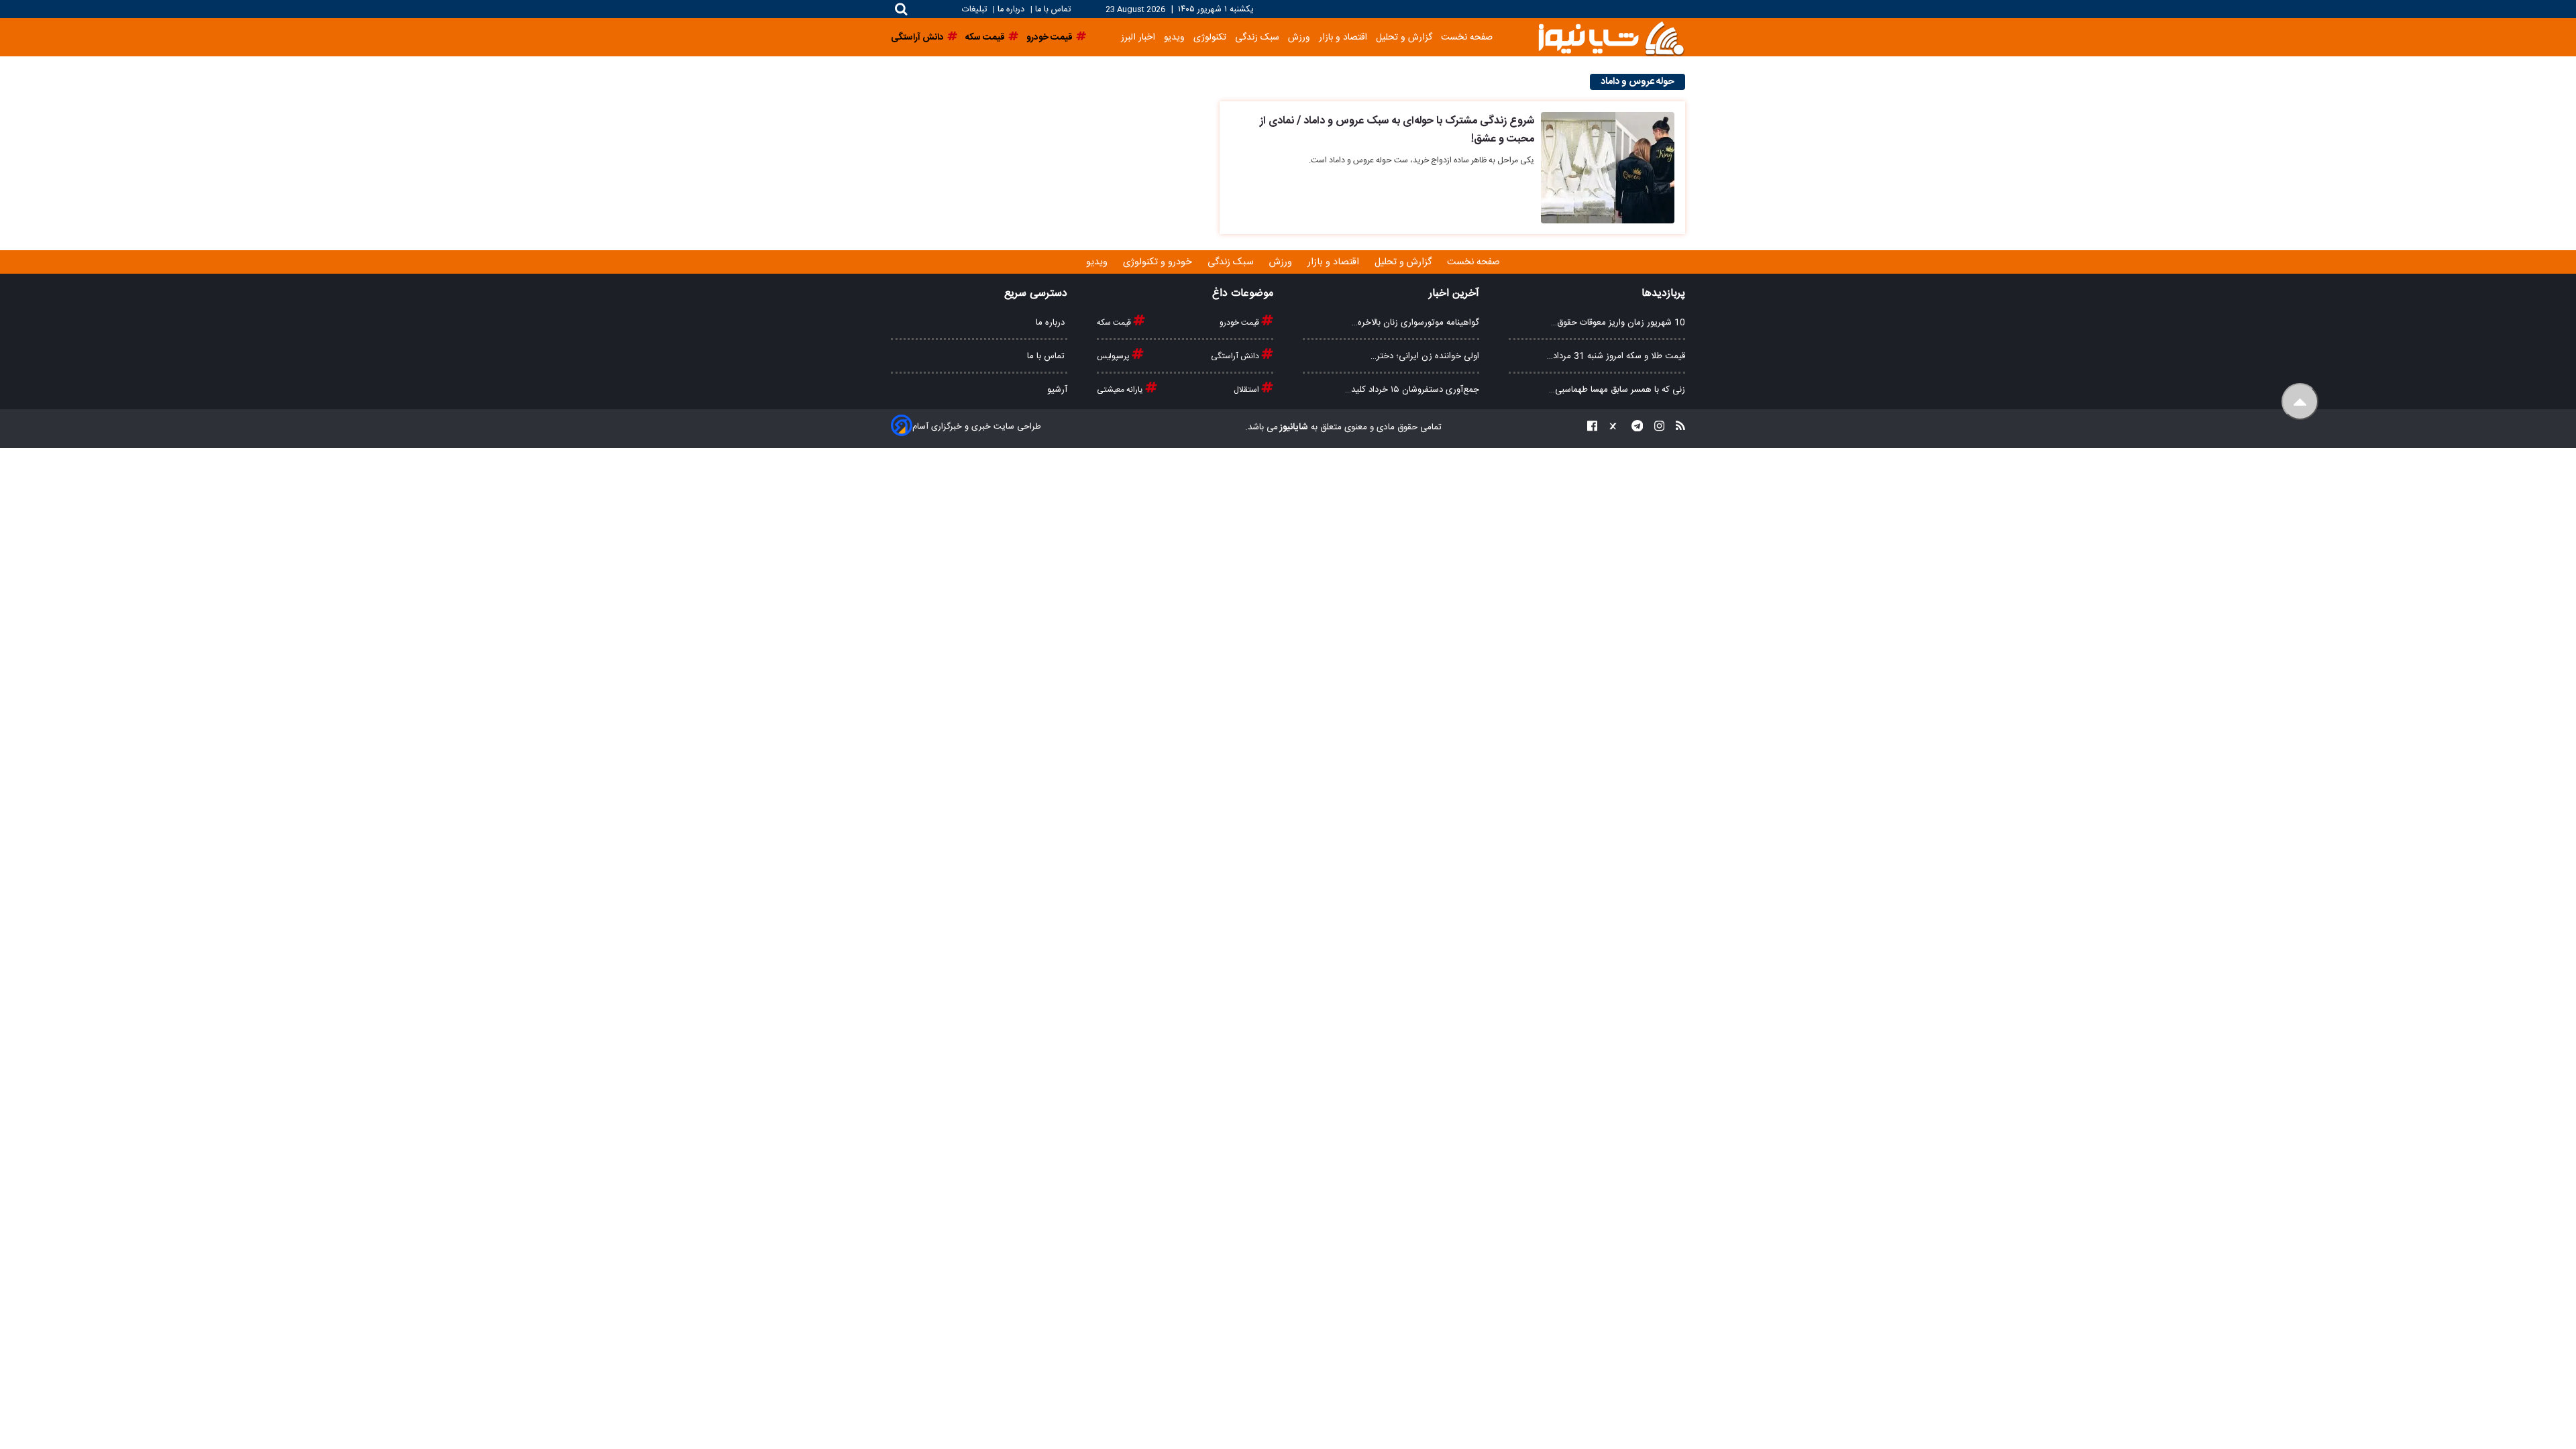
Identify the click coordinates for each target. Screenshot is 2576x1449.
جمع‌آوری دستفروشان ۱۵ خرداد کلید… (1412, 390)
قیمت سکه (1115, 323)
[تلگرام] (1633, 428)
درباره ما (1011, 10)
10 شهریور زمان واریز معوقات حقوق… (1618, 323)
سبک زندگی (1257, 37)
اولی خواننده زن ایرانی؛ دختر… (1425, 356)
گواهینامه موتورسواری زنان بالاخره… (1415, 323)
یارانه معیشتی (1121, 390)
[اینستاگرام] (1655, 428)
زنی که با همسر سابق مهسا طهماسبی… (1617, 390)
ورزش (1299, 37)
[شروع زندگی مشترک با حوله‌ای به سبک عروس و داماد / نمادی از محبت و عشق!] (1608, 168)
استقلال (1247, 390)
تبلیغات (976, 10)
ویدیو (1174, 37)
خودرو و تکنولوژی (1159, 262)
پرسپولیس (1114, 356)
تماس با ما (1053, 10)
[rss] (1676, 428)
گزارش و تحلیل (1404, 37)
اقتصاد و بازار (1343, 37)
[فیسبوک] (1592, 428)
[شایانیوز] (1611, 37)
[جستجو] (901, 9)
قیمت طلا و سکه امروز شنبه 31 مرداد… (1616, 356)
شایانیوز (1293, 427)
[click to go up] (2300, 401)
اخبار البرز (1138, 37)
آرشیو (1057, 390)
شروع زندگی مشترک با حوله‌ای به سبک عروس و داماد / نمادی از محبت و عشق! (1397, 130)
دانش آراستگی (1236, 356)
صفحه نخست (1467, 37)
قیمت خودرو (1240, 323)
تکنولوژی (1210, 37)
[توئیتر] (1610, 428)
